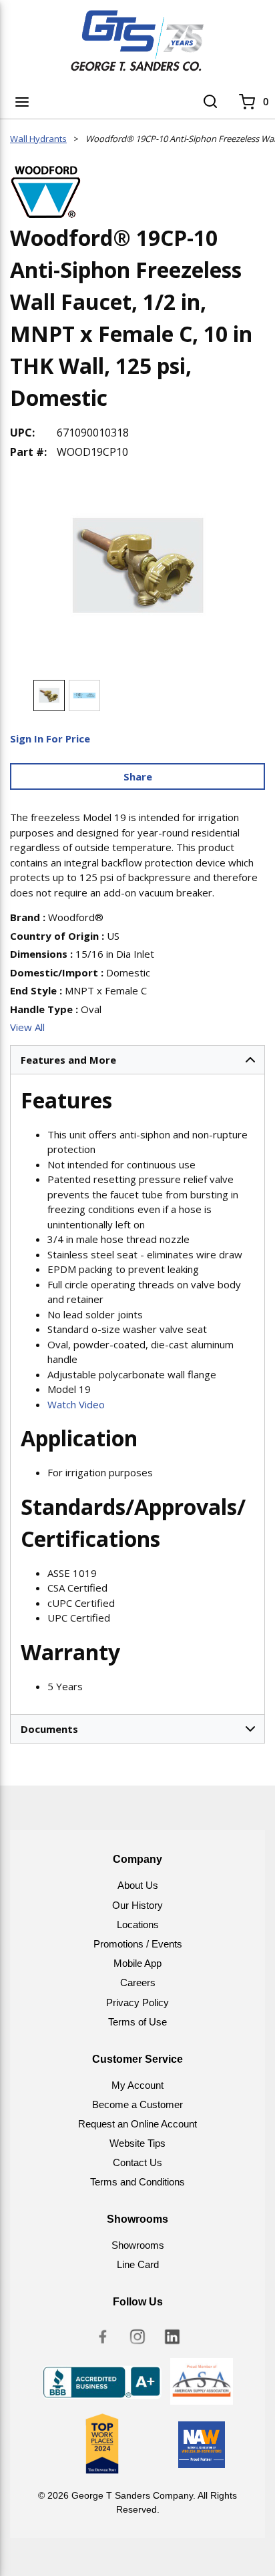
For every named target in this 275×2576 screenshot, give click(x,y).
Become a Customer (137, 2104)
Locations (138, 1925)
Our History (137, 1905)
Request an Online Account (137, 2124)
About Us (138, 1885)
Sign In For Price (50, 738)
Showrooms (138, 2245)
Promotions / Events (138, 1944)
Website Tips (137, 2143)
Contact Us (137, 2162)
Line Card (138, 2264)
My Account (137, 2085)
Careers (138, 1982)
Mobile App (137, 1963)
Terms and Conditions (137, 2182)
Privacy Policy (137, 2002)
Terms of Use (137, 2022)
